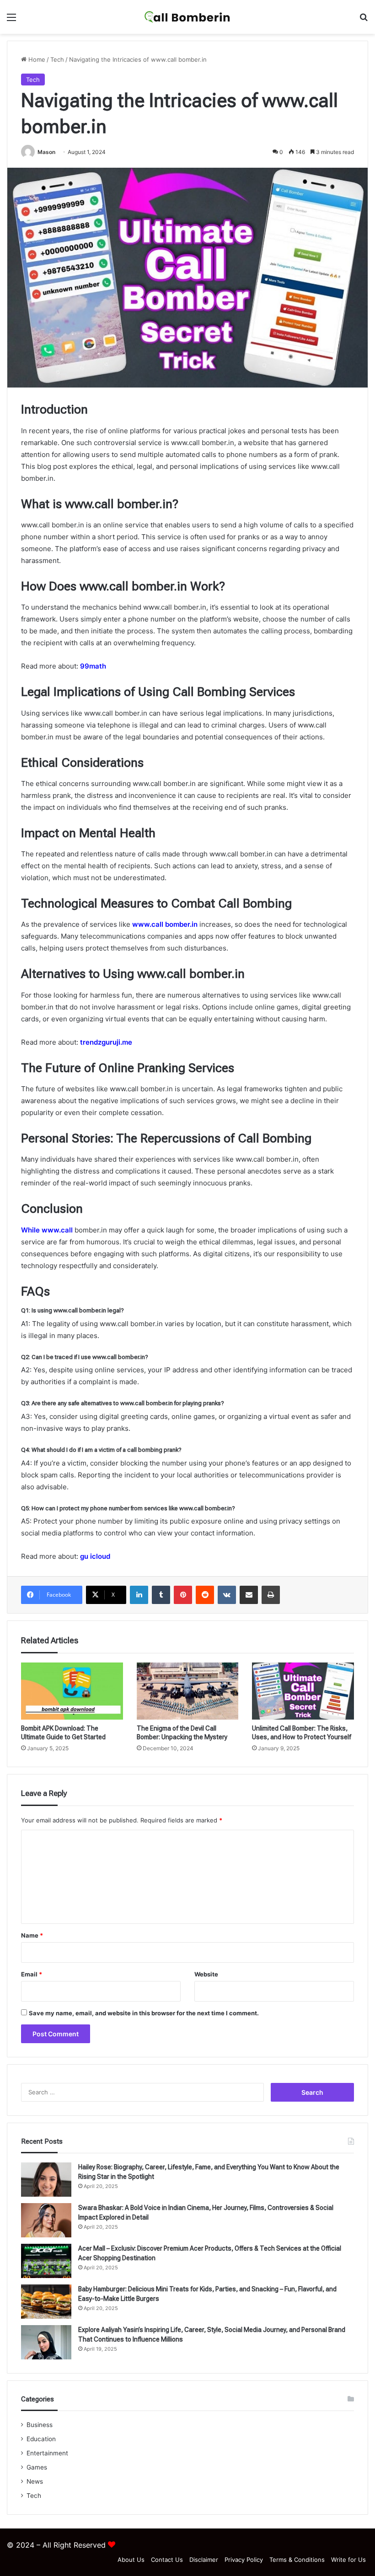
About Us (131, 2560)
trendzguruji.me (106, 1042)
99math (93, 666)
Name (32, 1935)
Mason (46, 152)
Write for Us (348, 2560)
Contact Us (167, 2560)
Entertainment (47, 2453)
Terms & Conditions (297, 2560)
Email (32, 1974)
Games (37, 2467)
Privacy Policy (244, 2560)
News (35, 2481)
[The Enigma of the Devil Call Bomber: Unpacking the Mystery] (188, 1691)
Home (36, 59)
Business (40, 2425)
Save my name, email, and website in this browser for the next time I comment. (144, 2013)
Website (206, 1974)
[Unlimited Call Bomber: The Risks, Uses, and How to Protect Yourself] (303, 1691)
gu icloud (95, 1556)
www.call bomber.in (164, 924)
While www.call (48, 1230)
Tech (57, 59)
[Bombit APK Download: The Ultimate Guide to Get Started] (72, 1691)
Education (41, 2439)
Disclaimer (204, 2560)
